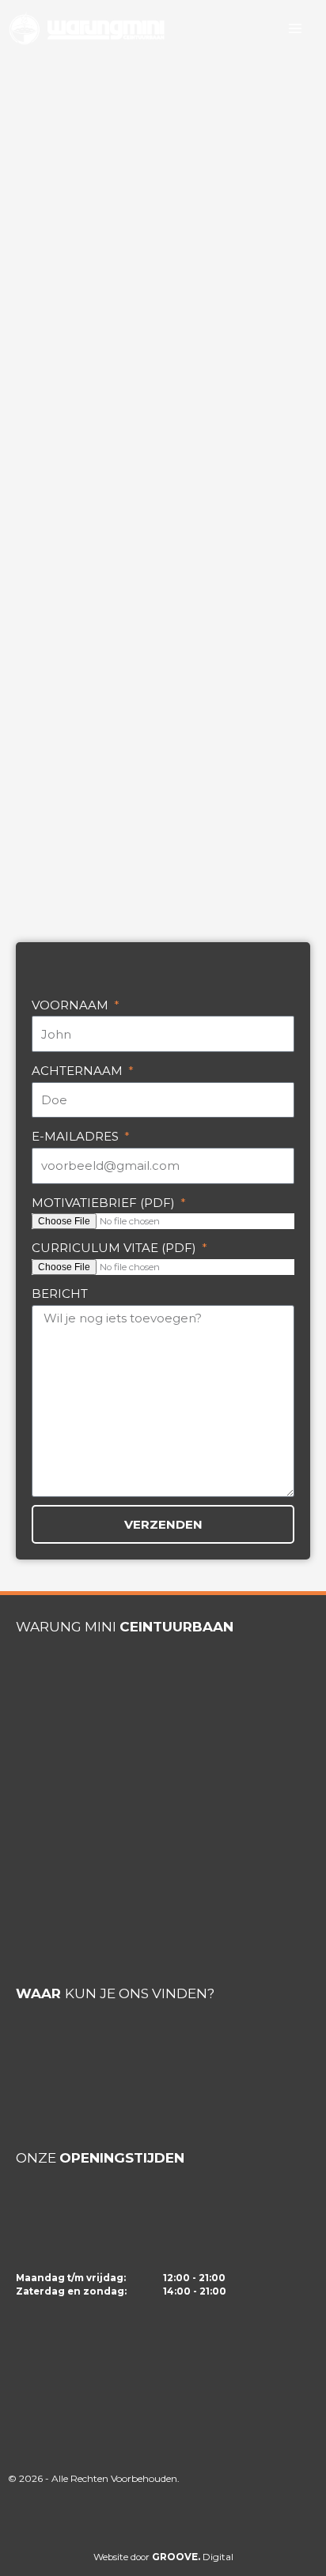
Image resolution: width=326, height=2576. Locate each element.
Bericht (60, 1294)
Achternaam (79, 1071)
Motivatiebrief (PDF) (105, 1203)
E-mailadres (77, 1136)
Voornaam (72, 1005)
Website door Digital (163, 2557)
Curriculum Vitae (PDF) (116, 1248)
